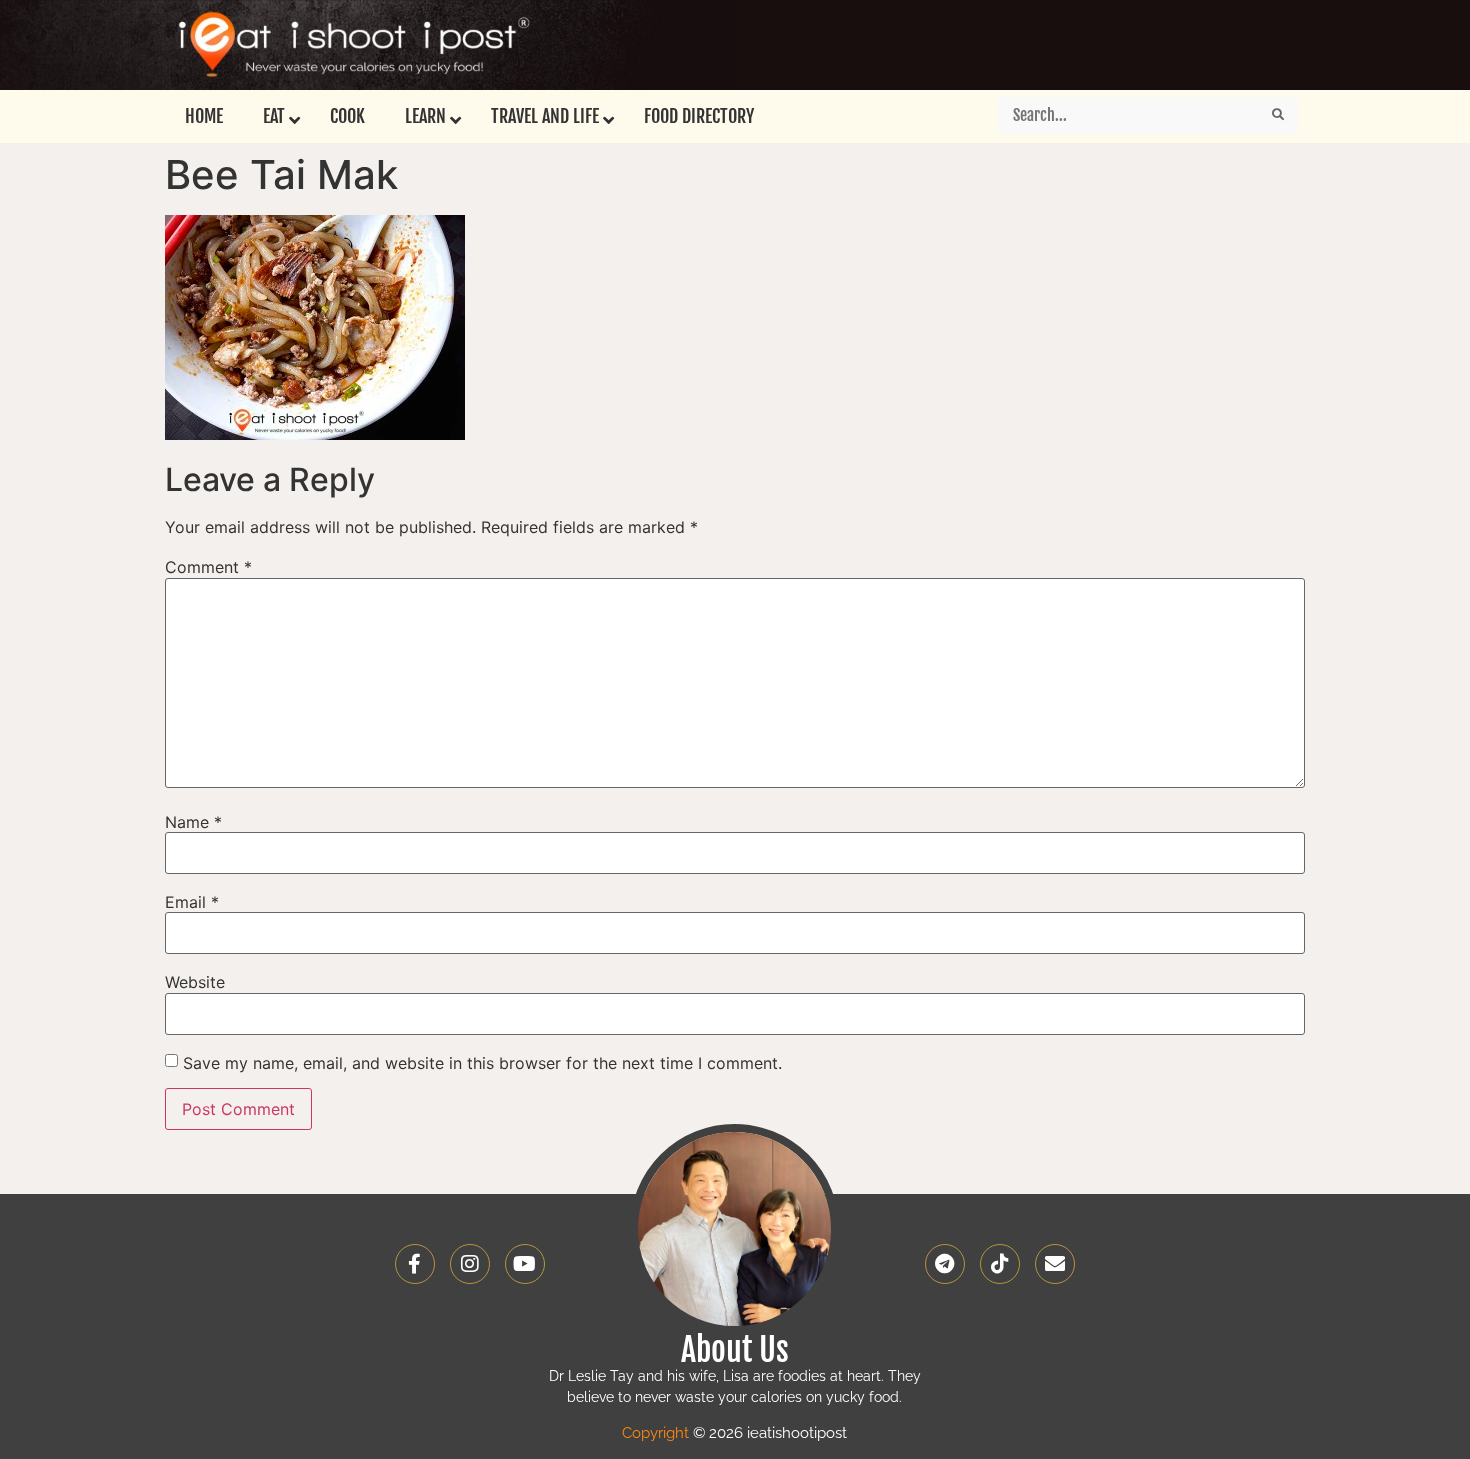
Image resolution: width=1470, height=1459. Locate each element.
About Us (735, 1350)
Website (195, 982)
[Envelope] (1055, 1264)
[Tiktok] (1000, 1264)
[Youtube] (525, 1264)
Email (192, 902)
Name (193, 822)
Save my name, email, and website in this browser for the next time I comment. (482, 1063)
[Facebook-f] (415, 1264)
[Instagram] (470, 1264)
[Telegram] (945, 1264)
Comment (208, 567)
